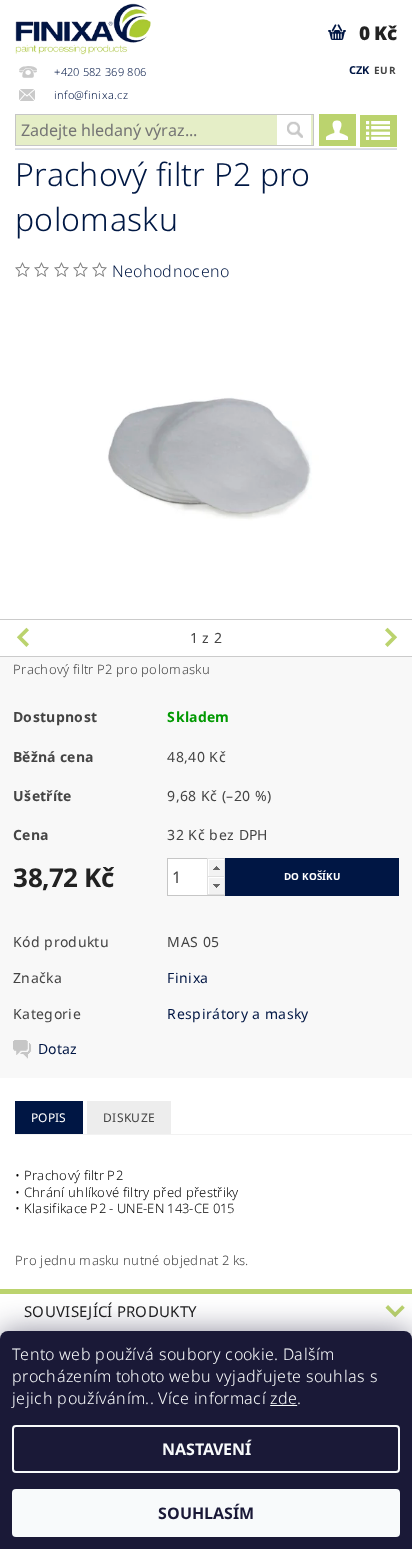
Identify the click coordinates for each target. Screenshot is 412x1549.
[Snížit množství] (216, 885)
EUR (385, 70)
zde (283, 1398)
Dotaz (58, 1049)
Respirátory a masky (237, 1013)
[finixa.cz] (83, 26)
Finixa (187, 977)
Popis (49, 1117)
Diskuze (129, 1117)
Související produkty (110, 1311)
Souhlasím (206, 1513)
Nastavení (206, 1449)
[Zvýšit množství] (216, 867)
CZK (359, 69)
